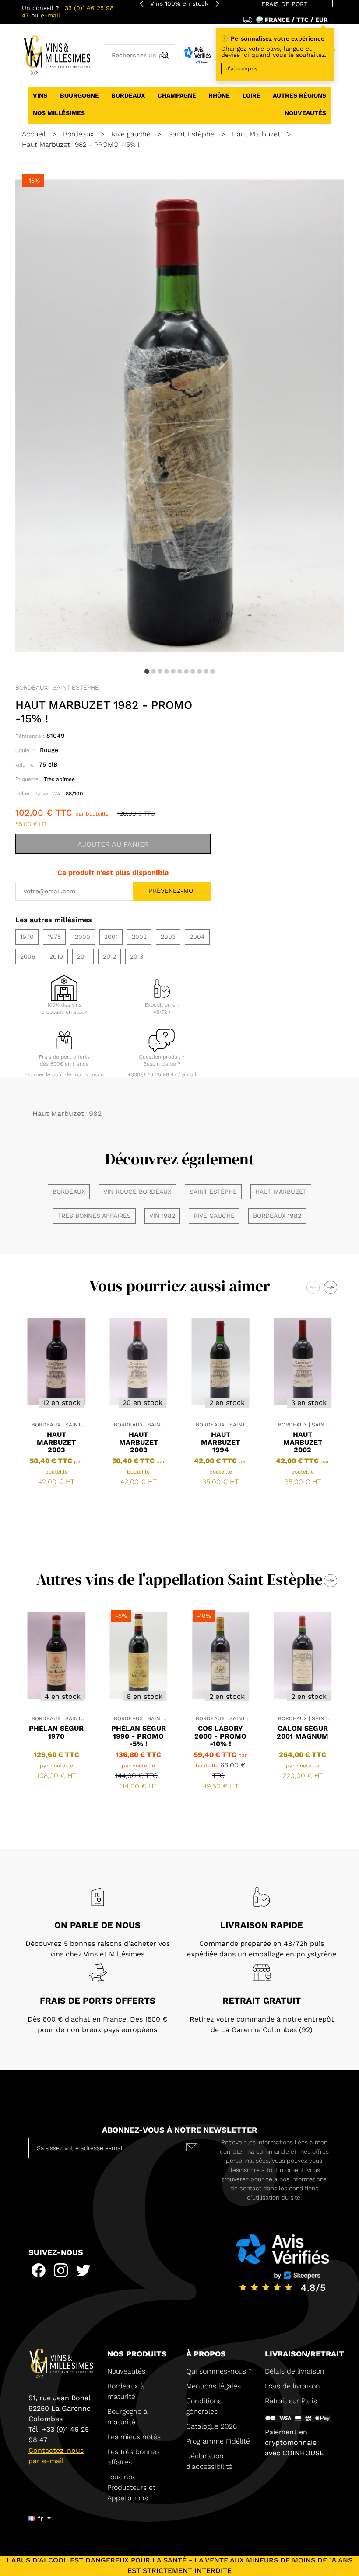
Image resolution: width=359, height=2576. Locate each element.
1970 (27, 937)
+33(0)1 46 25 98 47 (152, 1074)
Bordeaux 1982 (277, 1216)
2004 (197, 937)
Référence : (30, 736)
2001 (111, 937)
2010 (56, 956)
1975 (54, 937)
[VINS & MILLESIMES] (56, 54)
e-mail (50, 15)
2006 (28, 956)
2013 (137, 956)
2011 (83, 956)
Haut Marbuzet (281, 1192)
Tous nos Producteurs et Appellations (131, 2487)
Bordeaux (69, 1192)
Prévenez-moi (172, 891)
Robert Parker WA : (39, 794)
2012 (109, 956)
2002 (139, 937)
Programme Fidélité (218, 2441)
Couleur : (26, 750)
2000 (83, 937)
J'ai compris (242, 69)
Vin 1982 (162, 1216)
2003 (168, 937)
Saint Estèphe (213, 1192)
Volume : (26, 765)
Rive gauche (214, 1216)
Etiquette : (28, 779)
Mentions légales (213, 2386)
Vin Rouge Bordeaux (137, 1192)
